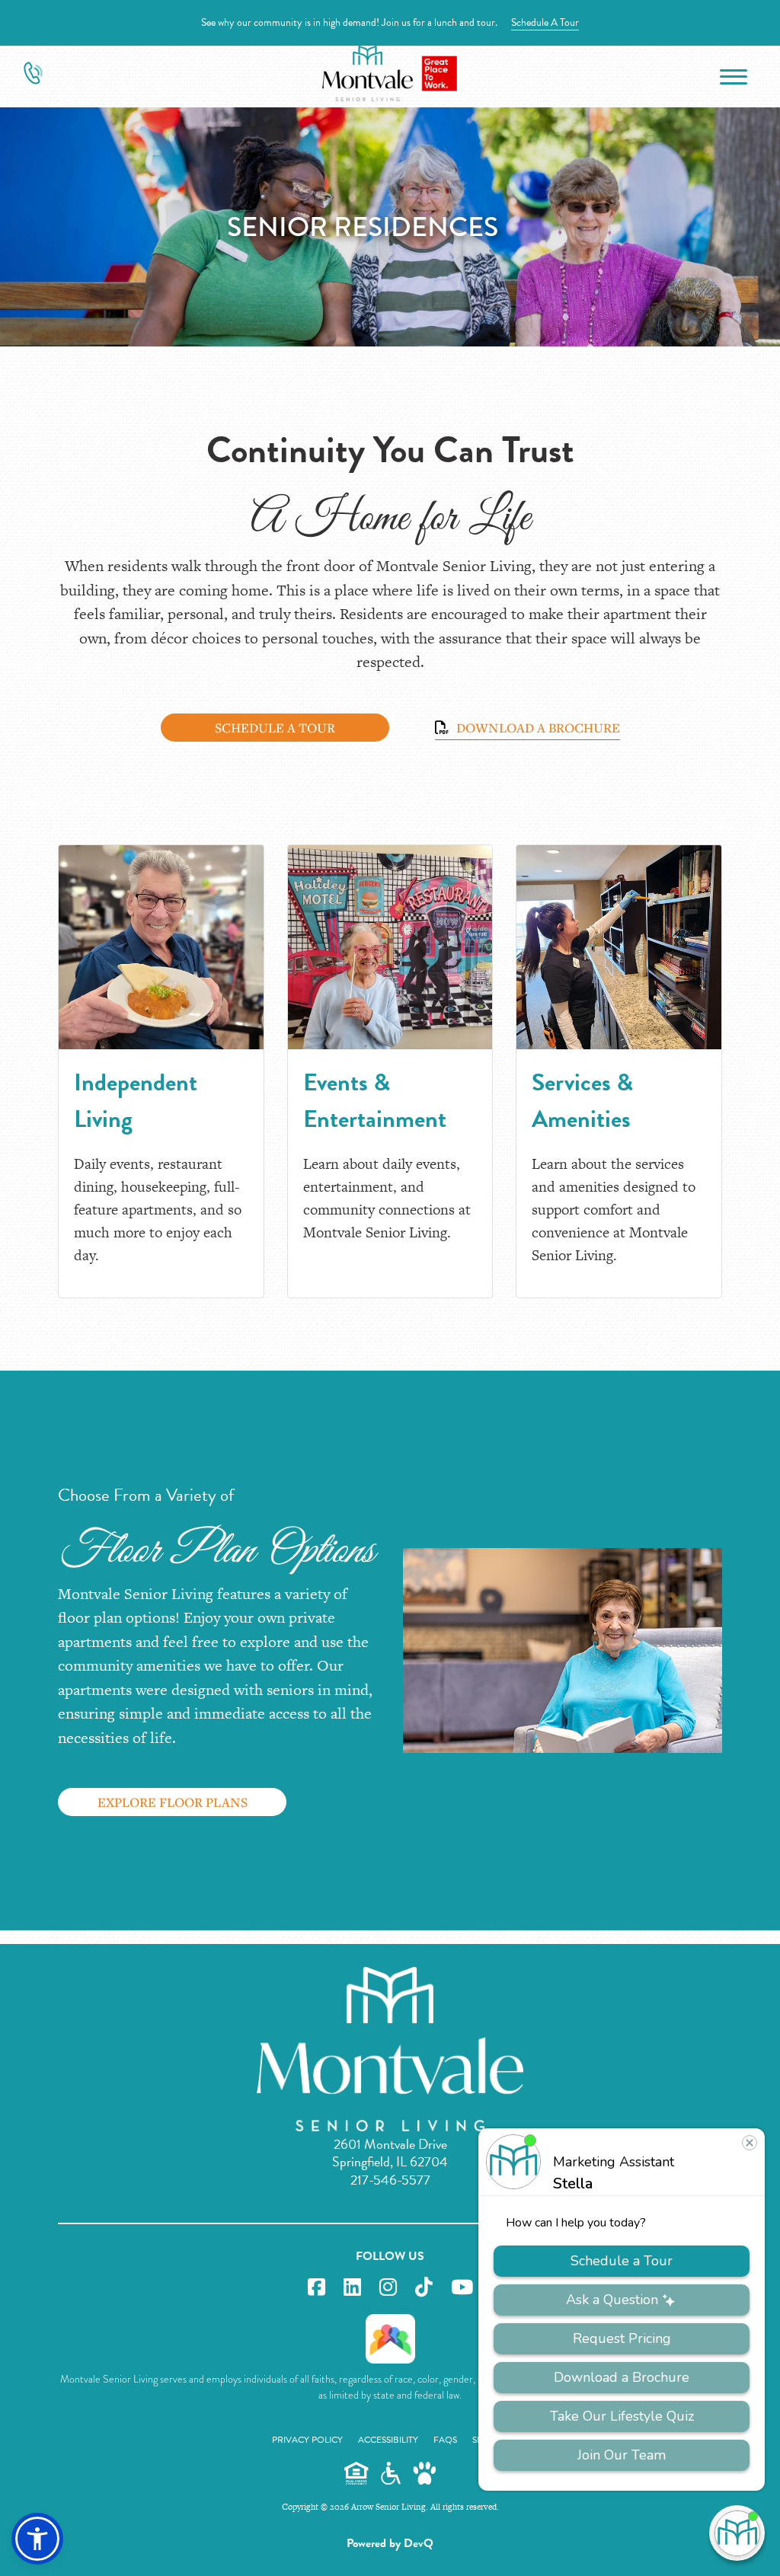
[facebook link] (316, 2288)
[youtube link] (462, 2288)
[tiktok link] (424, 2288)
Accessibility (388, 2440)
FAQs (445, 2440)
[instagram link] (388, 2288)
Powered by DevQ (390, 2543)
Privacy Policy (307, 2440)
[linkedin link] (352, 2288)
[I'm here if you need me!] (737, 2533)
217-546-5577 (390, 2180)
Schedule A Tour (545, 22)
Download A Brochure (537, 728)
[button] (37, 2539)
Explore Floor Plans (173, 1802)
